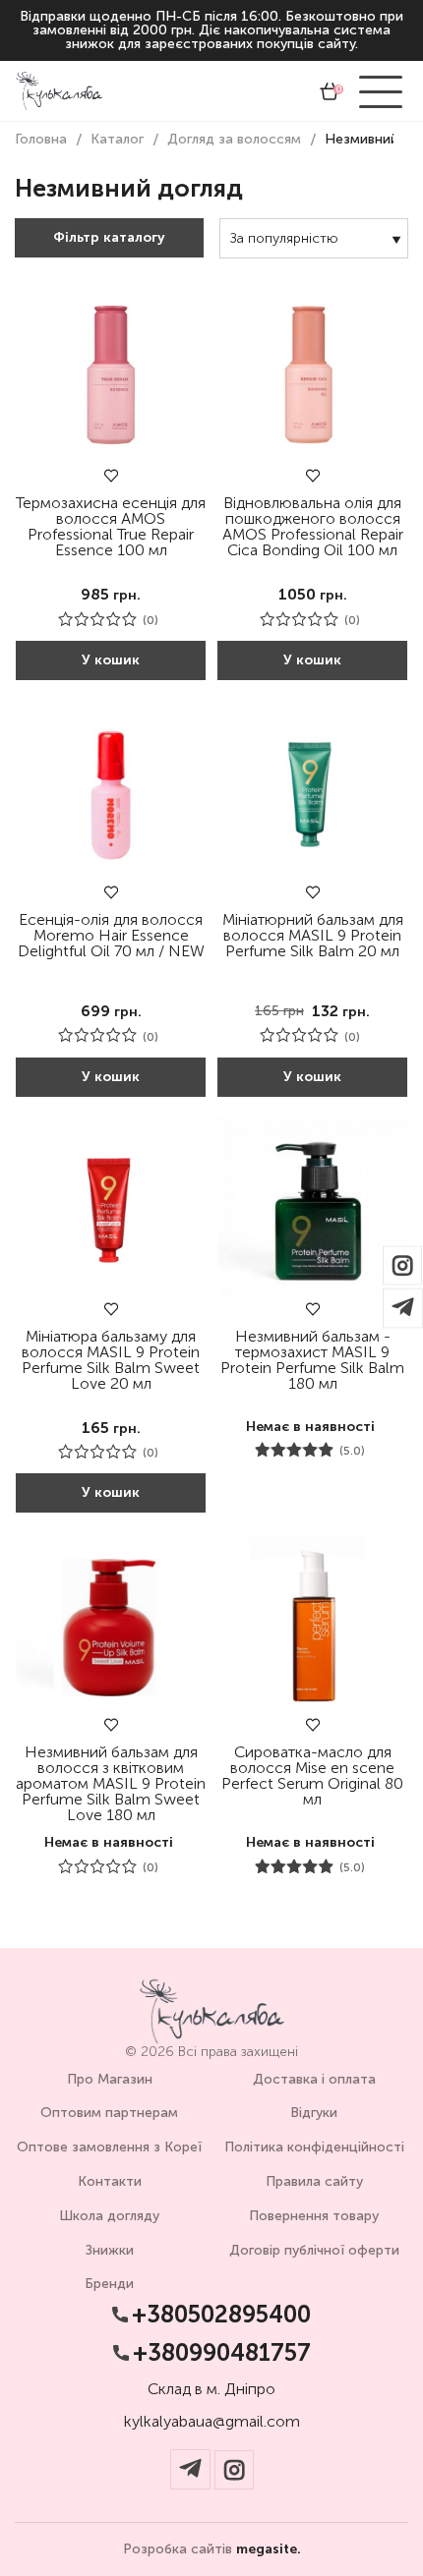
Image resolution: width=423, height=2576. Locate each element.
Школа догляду (109, 2216)
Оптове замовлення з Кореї (109, 2147)
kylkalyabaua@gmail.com (212, 2422)
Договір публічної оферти (314, 2250)
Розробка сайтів (212, 2549)
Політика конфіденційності (314, 2147)
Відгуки (314, 2113)
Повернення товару (314, 2216)
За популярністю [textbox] (284, 238)
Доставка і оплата (314, 2079)
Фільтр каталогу (109, 237)
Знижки (110, 2250)
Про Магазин (110, 2079)
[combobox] (314, 238)
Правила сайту (314, 2181)
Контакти (110, 2181)
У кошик (111, 660)
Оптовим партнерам (109, 2113)
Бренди (109, 2284)
